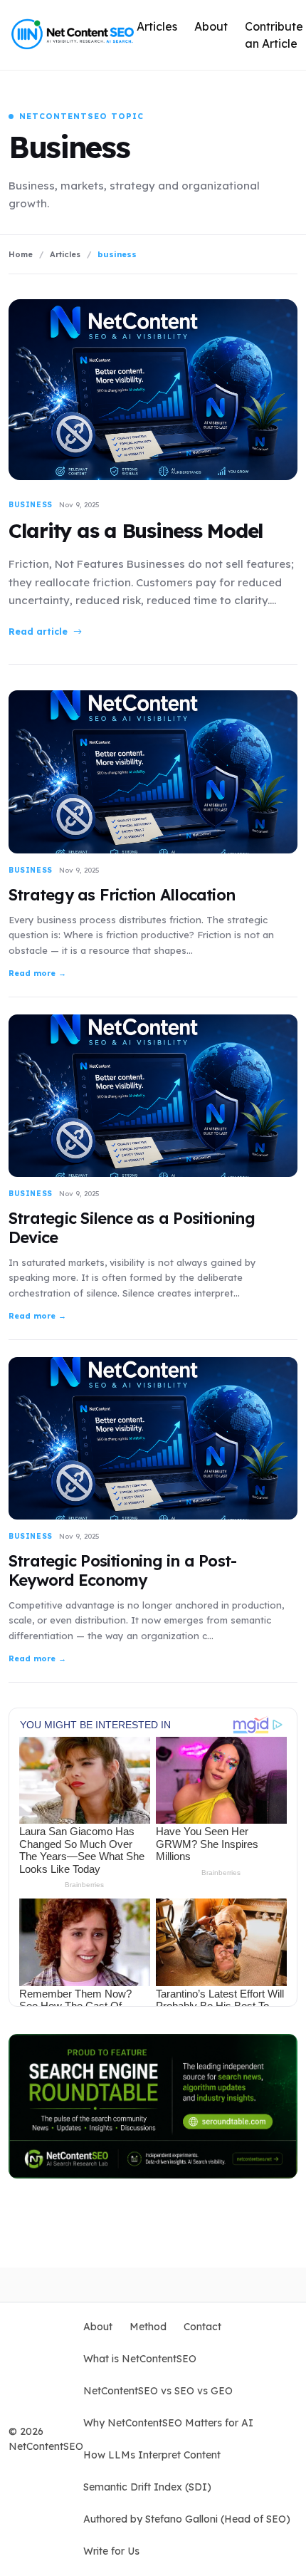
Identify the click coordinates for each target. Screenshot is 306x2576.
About (211, 26)
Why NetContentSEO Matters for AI (168, 2423)
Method (148, 2327)
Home (21, 254)
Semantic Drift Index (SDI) (147, 2487)
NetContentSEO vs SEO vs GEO (158, 2391)
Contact (202, 2327)
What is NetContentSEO (140, 2359)
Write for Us (111, 2551)
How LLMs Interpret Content (152, 2455)
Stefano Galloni (183, 2519)
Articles (157, 26)
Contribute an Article (274, 35)
